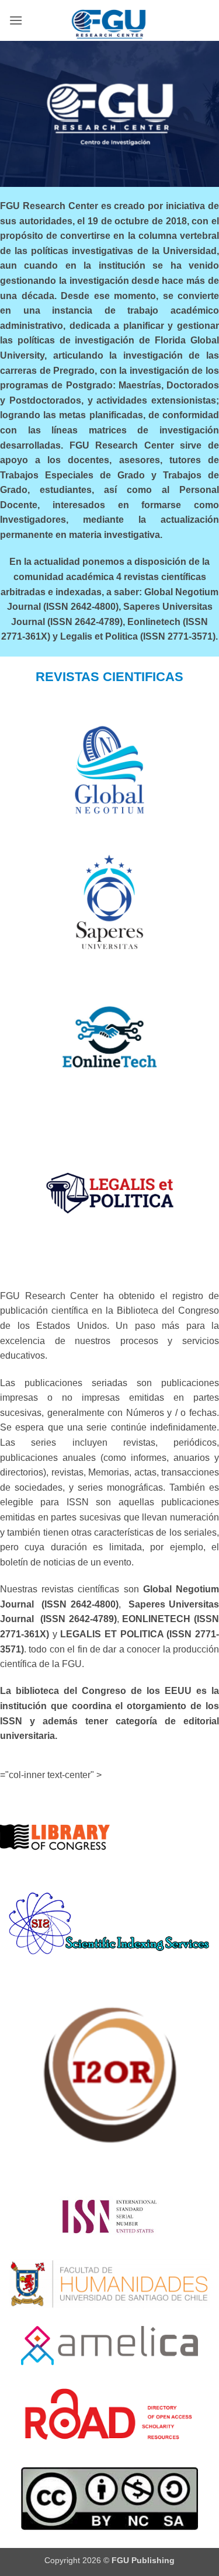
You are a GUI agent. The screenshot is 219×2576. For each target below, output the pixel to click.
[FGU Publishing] (110, 20)
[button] (16, 20)
